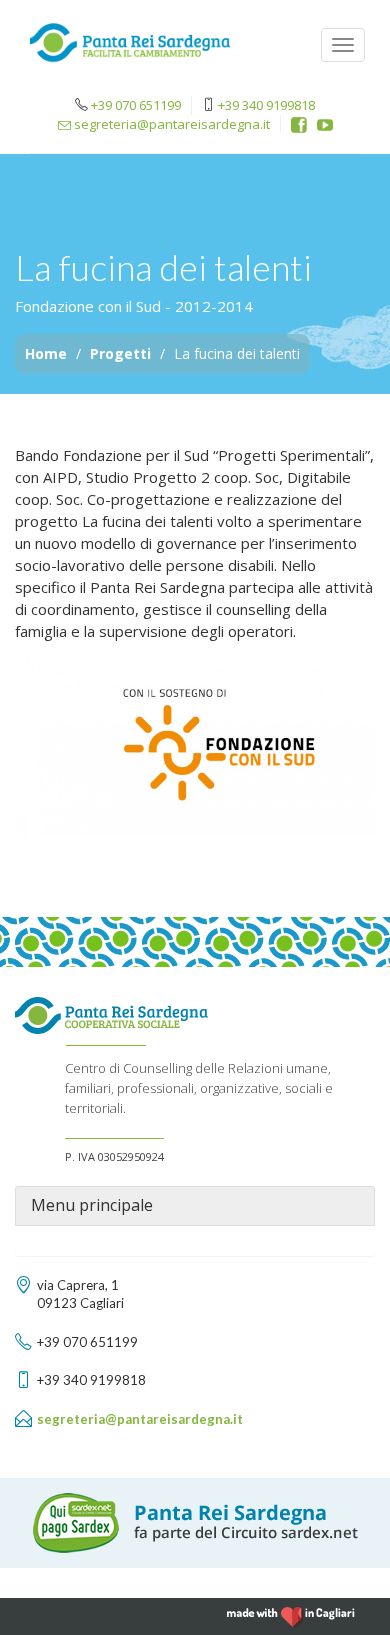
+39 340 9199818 (266, 105)
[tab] (195, 1206)
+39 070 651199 (136, 105)
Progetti (120, 353)
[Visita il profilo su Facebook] (299, 125)
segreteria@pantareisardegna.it (170, 124)
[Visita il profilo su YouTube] (325, 125)
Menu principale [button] (92, 1206)
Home (46, 353)
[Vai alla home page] (130, 47)
